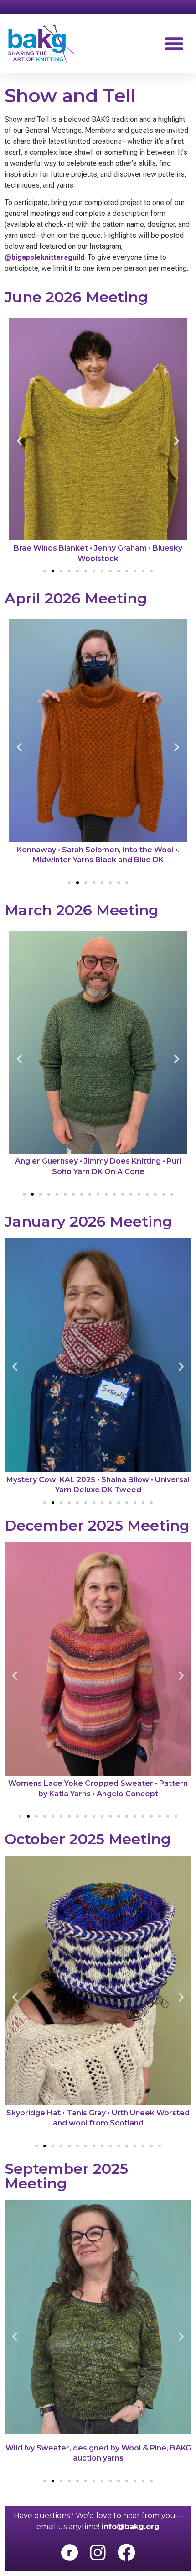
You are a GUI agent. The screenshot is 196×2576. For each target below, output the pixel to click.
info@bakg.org (130, 2526)
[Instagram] (98, 2552)
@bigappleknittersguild (44, 257)
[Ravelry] (69, 2552)
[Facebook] (126, 2552)
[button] (174, 43)
